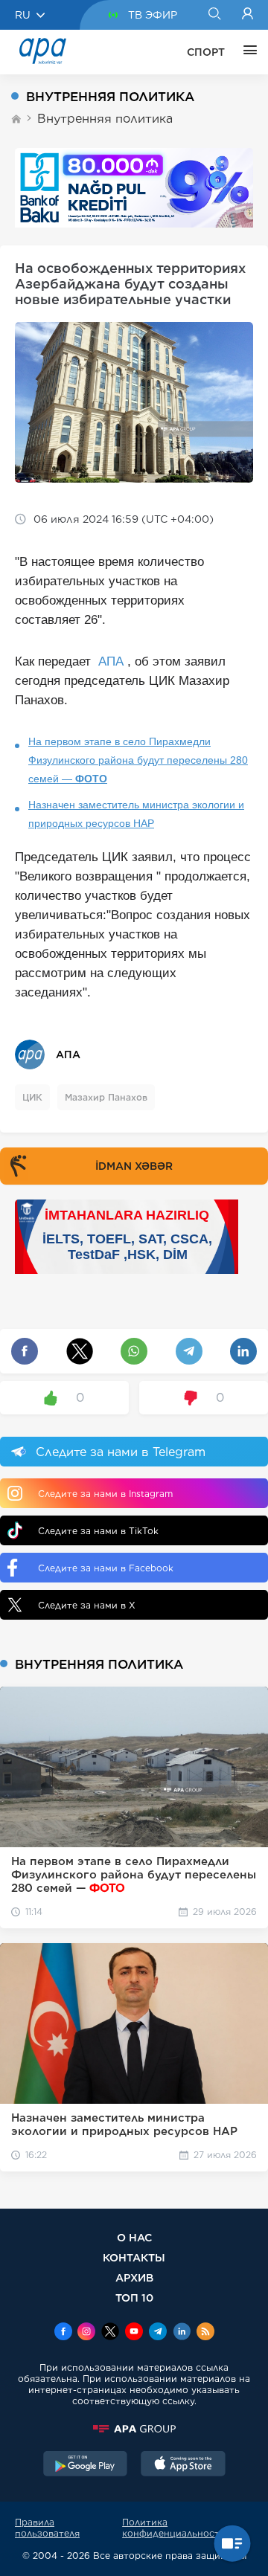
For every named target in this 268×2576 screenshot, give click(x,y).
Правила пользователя (47, 2528)
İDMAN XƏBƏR (134, 1166)
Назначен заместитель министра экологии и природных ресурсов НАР (136, 814)
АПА (111, 661)
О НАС (134, 2237)
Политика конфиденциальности (174, 2528)
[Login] (248, 15)
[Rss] (205, 2333)
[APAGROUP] (134, 2429)
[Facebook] (63, 2333)
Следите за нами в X (87, 1605)
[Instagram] (86, 2333)
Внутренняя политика (105, 119)
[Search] (214, 15)
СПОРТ (206, 52)
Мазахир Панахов (106, 1097)
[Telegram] (158, 2333)
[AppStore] (183, 2465)
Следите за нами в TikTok (98, 1531)
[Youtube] (134, 2333)
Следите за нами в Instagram (105, 1494)
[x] (110, 2333)
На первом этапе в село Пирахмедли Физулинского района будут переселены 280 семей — (138, 760)
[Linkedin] (182, 2333)
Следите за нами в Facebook (106, 1568)
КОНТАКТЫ (134, 2257)
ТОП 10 (134, 2298)
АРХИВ (134, 2277)
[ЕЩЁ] (246, 52)
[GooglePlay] (86, 2465)
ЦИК (32, 1097)
